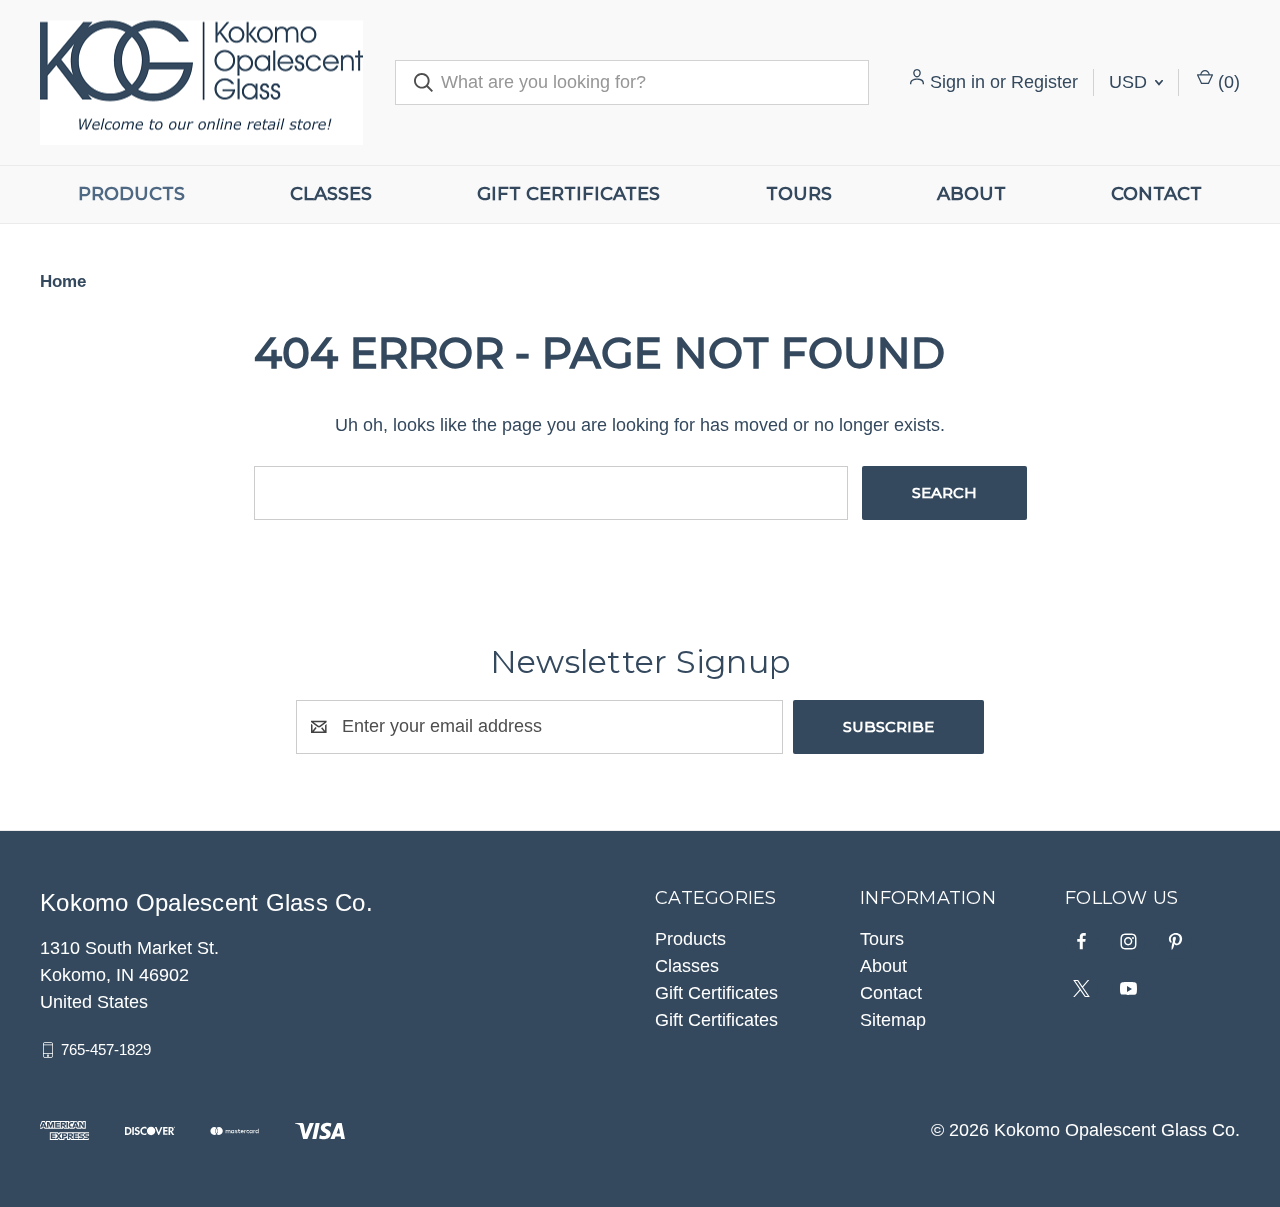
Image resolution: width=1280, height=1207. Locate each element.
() (1226, 82)
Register (1044, 82)
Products (131, 194)
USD (1130, 82)
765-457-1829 (106, 1049)
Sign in (957, 82)
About (971, 194)
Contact (1156, 194)
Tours (799, 194)
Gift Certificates (568, 194)
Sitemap (893, 1020)
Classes (331, 194)
